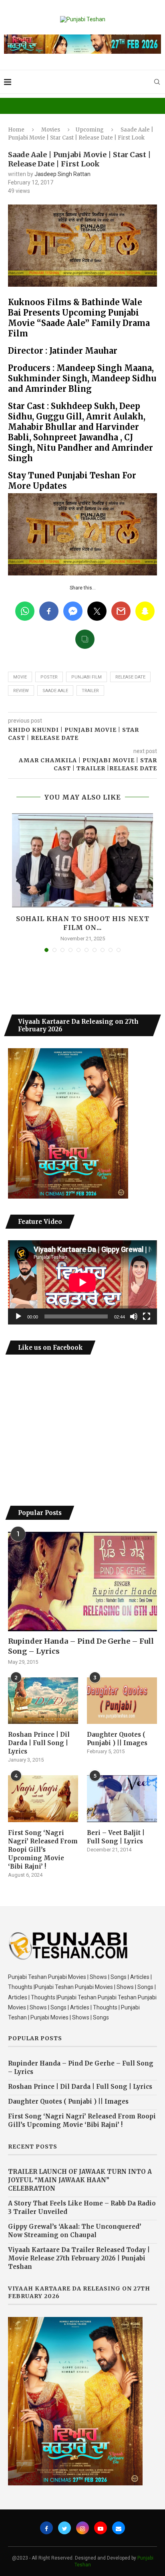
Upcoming (90, 130)
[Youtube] (101, 2528)
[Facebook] (46, 2528)
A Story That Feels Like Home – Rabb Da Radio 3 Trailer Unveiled (82, 2207)
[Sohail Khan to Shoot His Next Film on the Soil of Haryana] (82, 860)
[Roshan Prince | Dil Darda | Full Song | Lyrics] (43, 1701)
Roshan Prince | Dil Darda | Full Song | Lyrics (39, 1743)
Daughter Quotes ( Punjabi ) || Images (117, 1739)
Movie (20, 677)
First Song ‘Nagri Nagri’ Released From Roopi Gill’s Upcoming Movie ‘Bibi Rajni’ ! (43, 1850)
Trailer (90, 691)
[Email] (119, 2528)
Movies (51, 130)
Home (16, 130)
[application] (82, 1282)
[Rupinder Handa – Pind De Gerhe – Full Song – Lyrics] (82, 1582)
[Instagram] (82, 2528)
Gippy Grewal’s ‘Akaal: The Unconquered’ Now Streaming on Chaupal (75, 2231)
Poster (49, 677)
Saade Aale (55, 691)
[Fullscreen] (147, 1316)
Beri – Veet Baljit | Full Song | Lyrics (116, 1837)
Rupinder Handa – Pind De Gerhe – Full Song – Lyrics (81, 1646)
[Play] (18, 1316)
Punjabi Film (87, 677)
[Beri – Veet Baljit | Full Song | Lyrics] (122, 1799)
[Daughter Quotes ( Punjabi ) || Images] (122, 1701)
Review (21, 691)
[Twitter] (64, 2528)
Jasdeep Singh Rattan (62, 174)
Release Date (130, 677)
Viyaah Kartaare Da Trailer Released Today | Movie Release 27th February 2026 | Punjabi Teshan (79, 2258)
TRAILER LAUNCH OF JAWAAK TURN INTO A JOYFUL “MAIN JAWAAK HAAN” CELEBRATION (80, 2180)
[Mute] (134, 1316)
